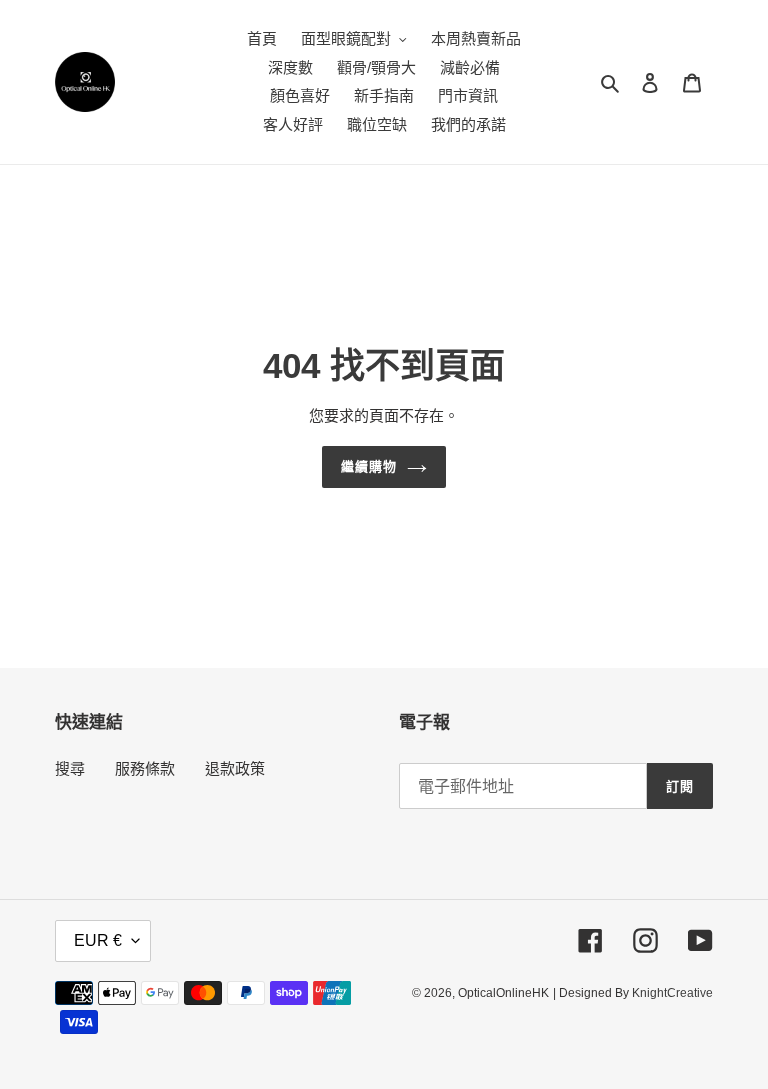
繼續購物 (369, 466)
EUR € (98, 940)
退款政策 (235, 768)
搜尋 (70, 768)
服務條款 (145, 768)
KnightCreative (672, 993)
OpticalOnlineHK (503, 993)
